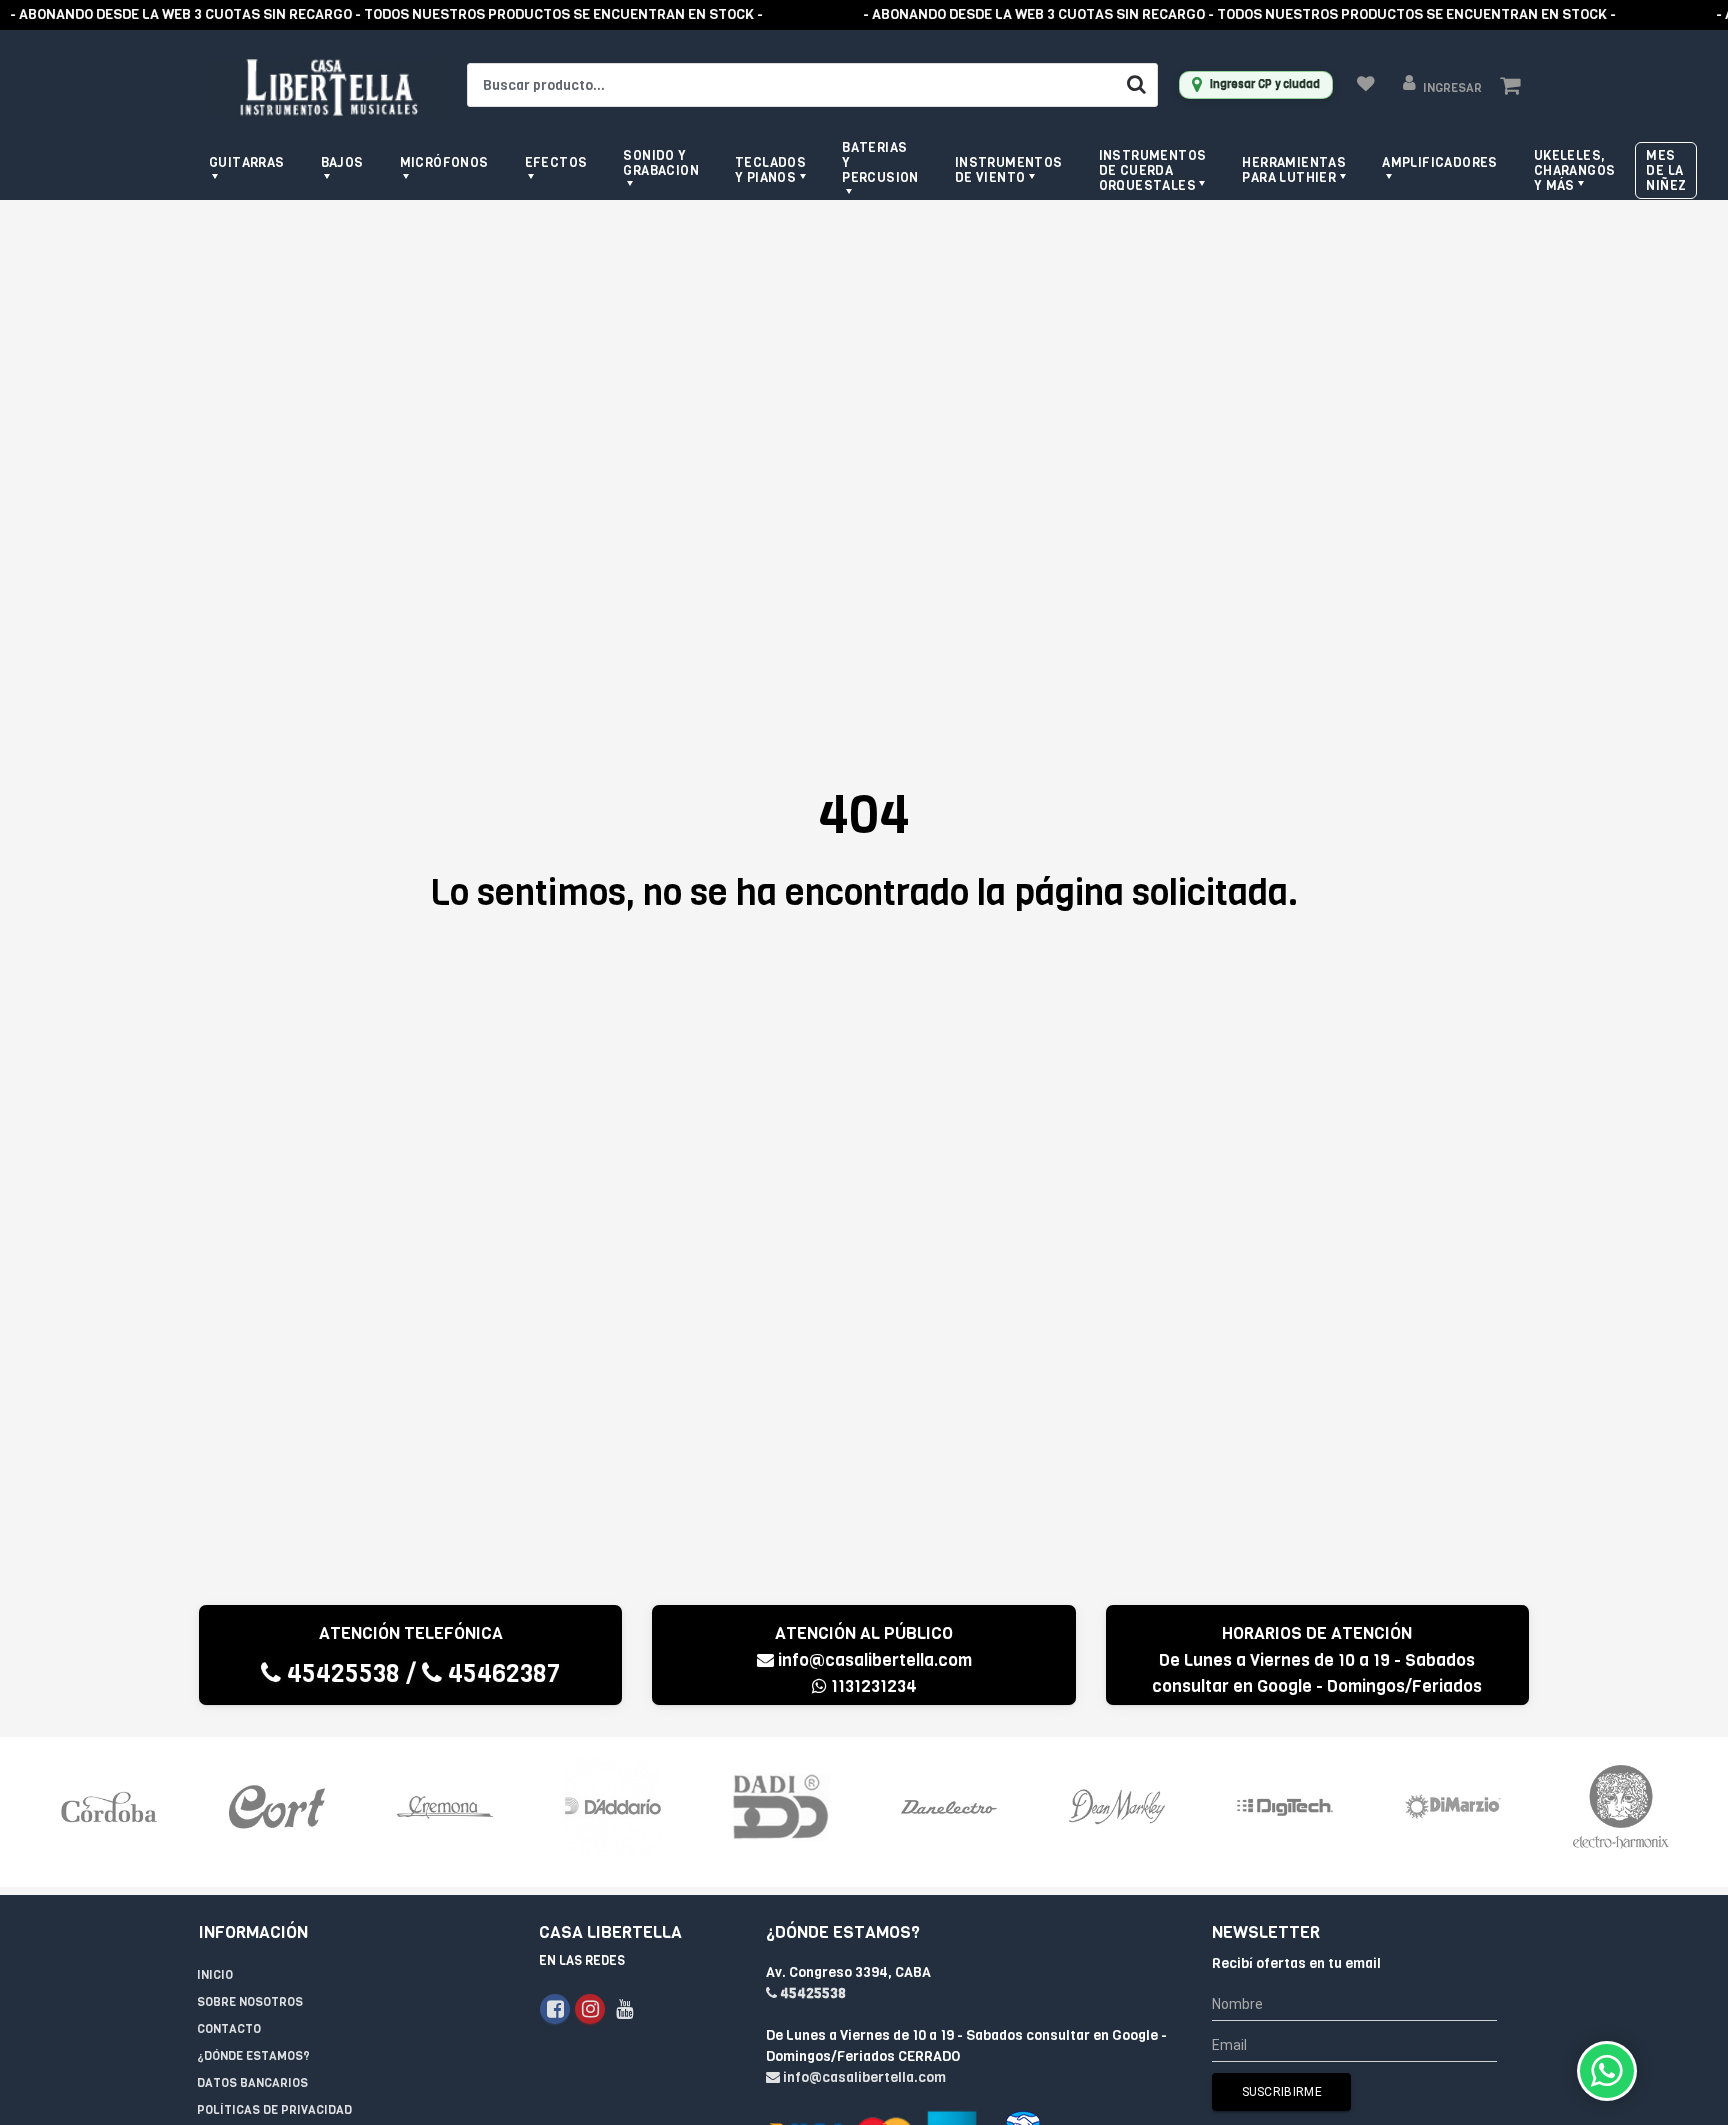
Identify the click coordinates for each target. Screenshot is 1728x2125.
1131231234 (872, 1686)
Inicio (215, 1975)
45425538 (340, 1673)
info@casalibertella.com (875, 1660)
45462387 (501, 1673)
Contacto (229, 2029)
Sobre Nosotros (250, 2002)
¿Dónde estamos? (253, 2056)
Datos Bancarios (252, 2083)
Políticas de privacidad (274, 2110)
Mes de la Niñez (1666, 170)
